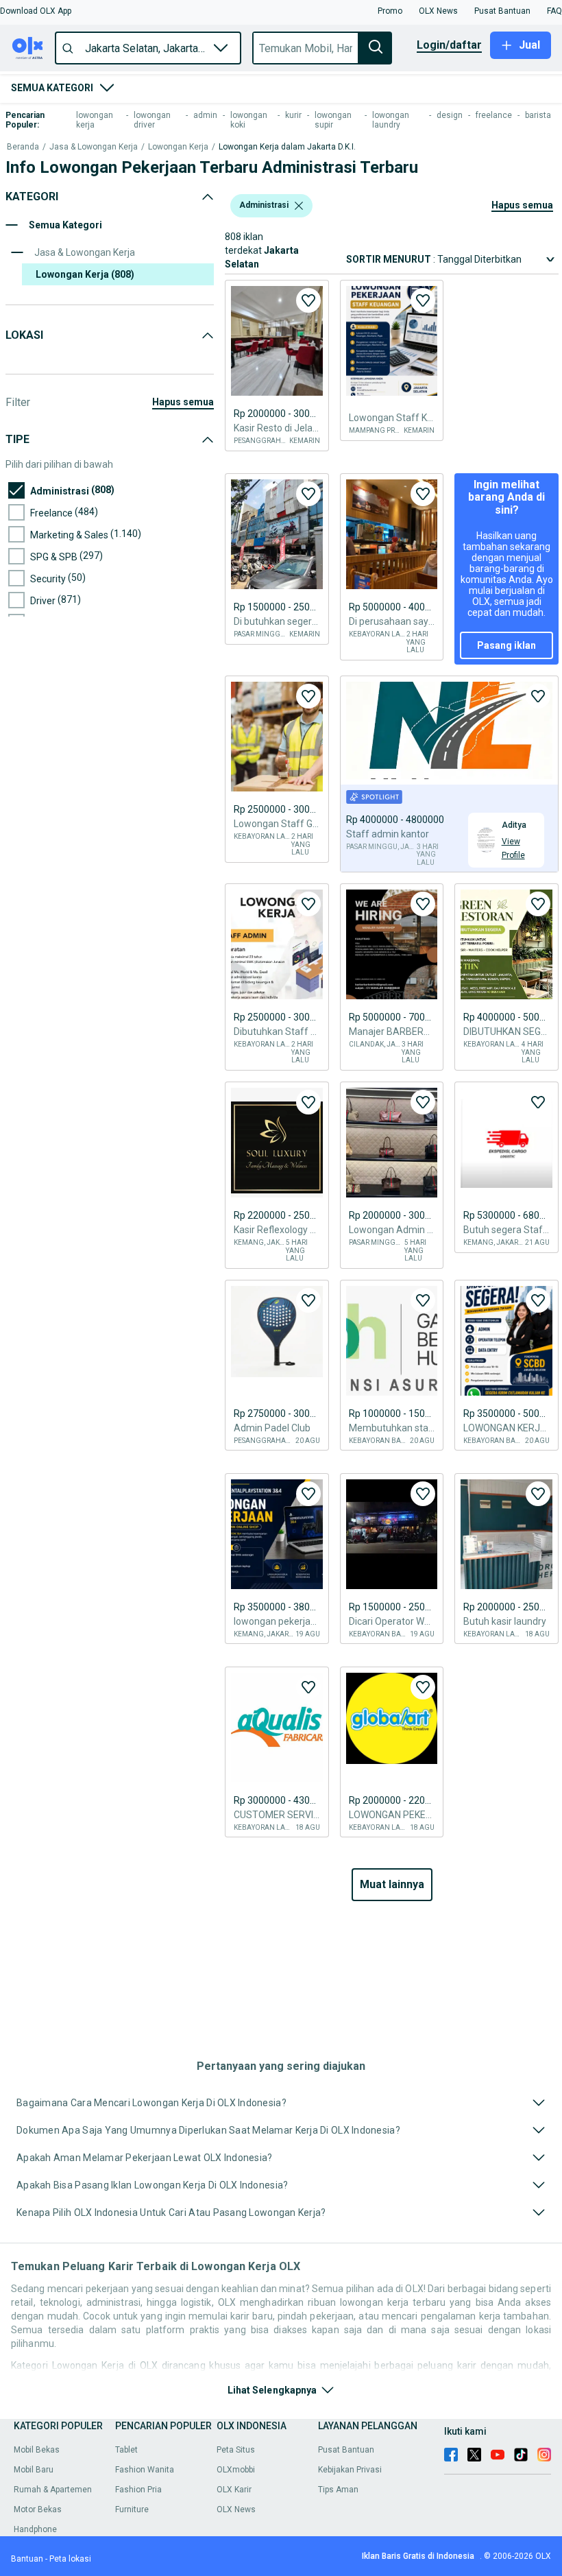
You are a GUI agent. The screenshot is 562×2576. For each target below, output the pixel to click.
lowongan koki (249, 120)
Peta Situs (236, 2450)
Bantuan (27, 2559)
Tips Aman (338, 2490)
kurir (293, 115)
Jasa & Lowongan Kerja (94, 147)
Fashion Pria (138, 2490)
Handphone (35, 2529)
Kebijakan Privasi (350, 2470)
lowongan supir (333, 120)
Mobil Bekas (37, 2450)
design (450, 115)
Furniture (132, 2509)
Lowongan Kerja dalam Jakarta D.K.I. (287, 147)
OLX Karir (234, 2490)
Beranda (23, 147)
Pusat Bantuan (346, 2450)
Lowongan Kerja (178, 147)
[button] (36, 11)
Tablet (126, 2450)
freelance (494, 115)
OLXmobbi (236, 2470)
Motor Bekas (38, 2509)
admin (205, 115)
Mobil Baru (34, 2470)
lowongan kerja (95, 120)
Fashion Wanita (145, 2470)
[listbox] (299, 206)
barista (538, 115)
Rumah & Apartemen (53, 2490)
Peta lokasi (70, 2559)
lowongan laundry (391, 120)
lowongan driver (152, 120)
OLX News (236, 2509)
